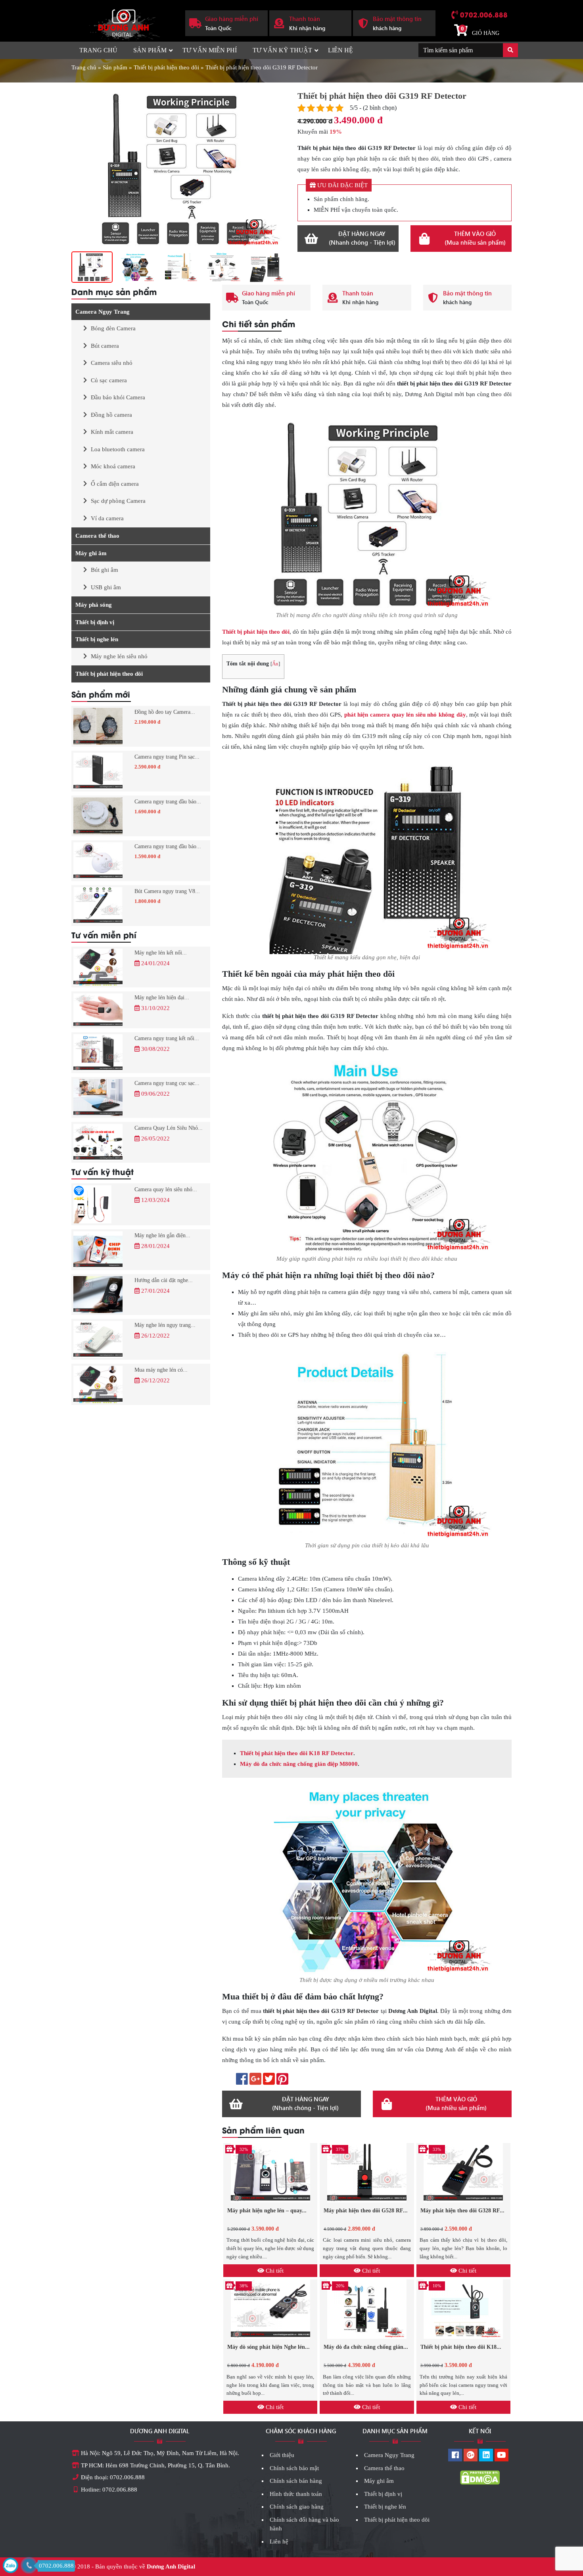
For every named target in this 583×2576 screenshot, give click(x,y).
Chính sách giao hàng (297, 2507)
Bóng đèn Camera (113, 328)
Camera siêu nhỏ (112, 363)
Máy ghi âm (91, 553)
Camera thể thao (97, 536)
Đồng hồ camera (111, 415)
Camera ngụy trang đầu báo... (168, 802)
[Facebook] (455, 2456)
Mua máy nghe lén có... (161, 1370)
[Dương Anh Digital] (122, 22)
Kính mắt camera (112, 432)
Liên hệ (340, 50)
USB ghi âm (106, 587)
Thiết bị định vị (95, 622)
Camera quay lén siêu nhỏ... (166, 1189)
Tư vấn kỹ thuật (282, 50)
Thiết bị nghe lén (97, 639)
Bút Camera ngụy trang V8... (167, 891)
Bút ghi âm (105, 570)
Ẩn (275, 664)
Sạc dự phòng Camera (118, 501)
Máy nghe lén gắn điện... (162, 1235)
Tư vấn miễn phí (210, 50)
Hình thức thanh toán (296, 2494)
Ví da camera (107, 518)
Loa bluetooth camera (118, 449)
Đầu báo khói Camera (118, 397)
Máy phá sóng (94, 605)
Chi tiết (274, 2271)
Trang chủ (98, 50)
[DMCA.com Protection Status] (480, 2477)
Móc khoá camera (113, 466)
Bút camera (105, 346)
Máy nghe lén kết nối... (161, 953)
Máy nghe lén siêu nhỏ (119, 656)
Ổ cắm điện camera (115, 484)
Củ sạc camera (109, 380)
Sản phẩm (150, 50)
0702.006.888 (484, 14)
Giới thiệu (282, 2455)
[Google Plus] (471, 2456)
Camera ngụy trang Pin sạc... (167, 757)
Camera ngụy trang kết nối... (167, 1038)
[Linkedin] (486, 2456)
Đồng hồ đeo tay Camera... (165, 712)
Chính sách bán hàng (296, 2481)
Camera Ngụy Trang (103, 312)
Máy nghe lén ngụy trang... (165, 1325)
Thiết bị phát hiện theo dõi (166, 67)
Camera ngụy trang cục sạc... (167, 1083)
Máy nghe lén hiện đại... (162, 998)
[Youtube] (501, 2456)
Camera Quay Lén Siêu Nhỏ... (169, 1128)
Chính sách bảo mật (294, 2468)
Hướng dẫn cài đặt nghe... (164, 1280)
